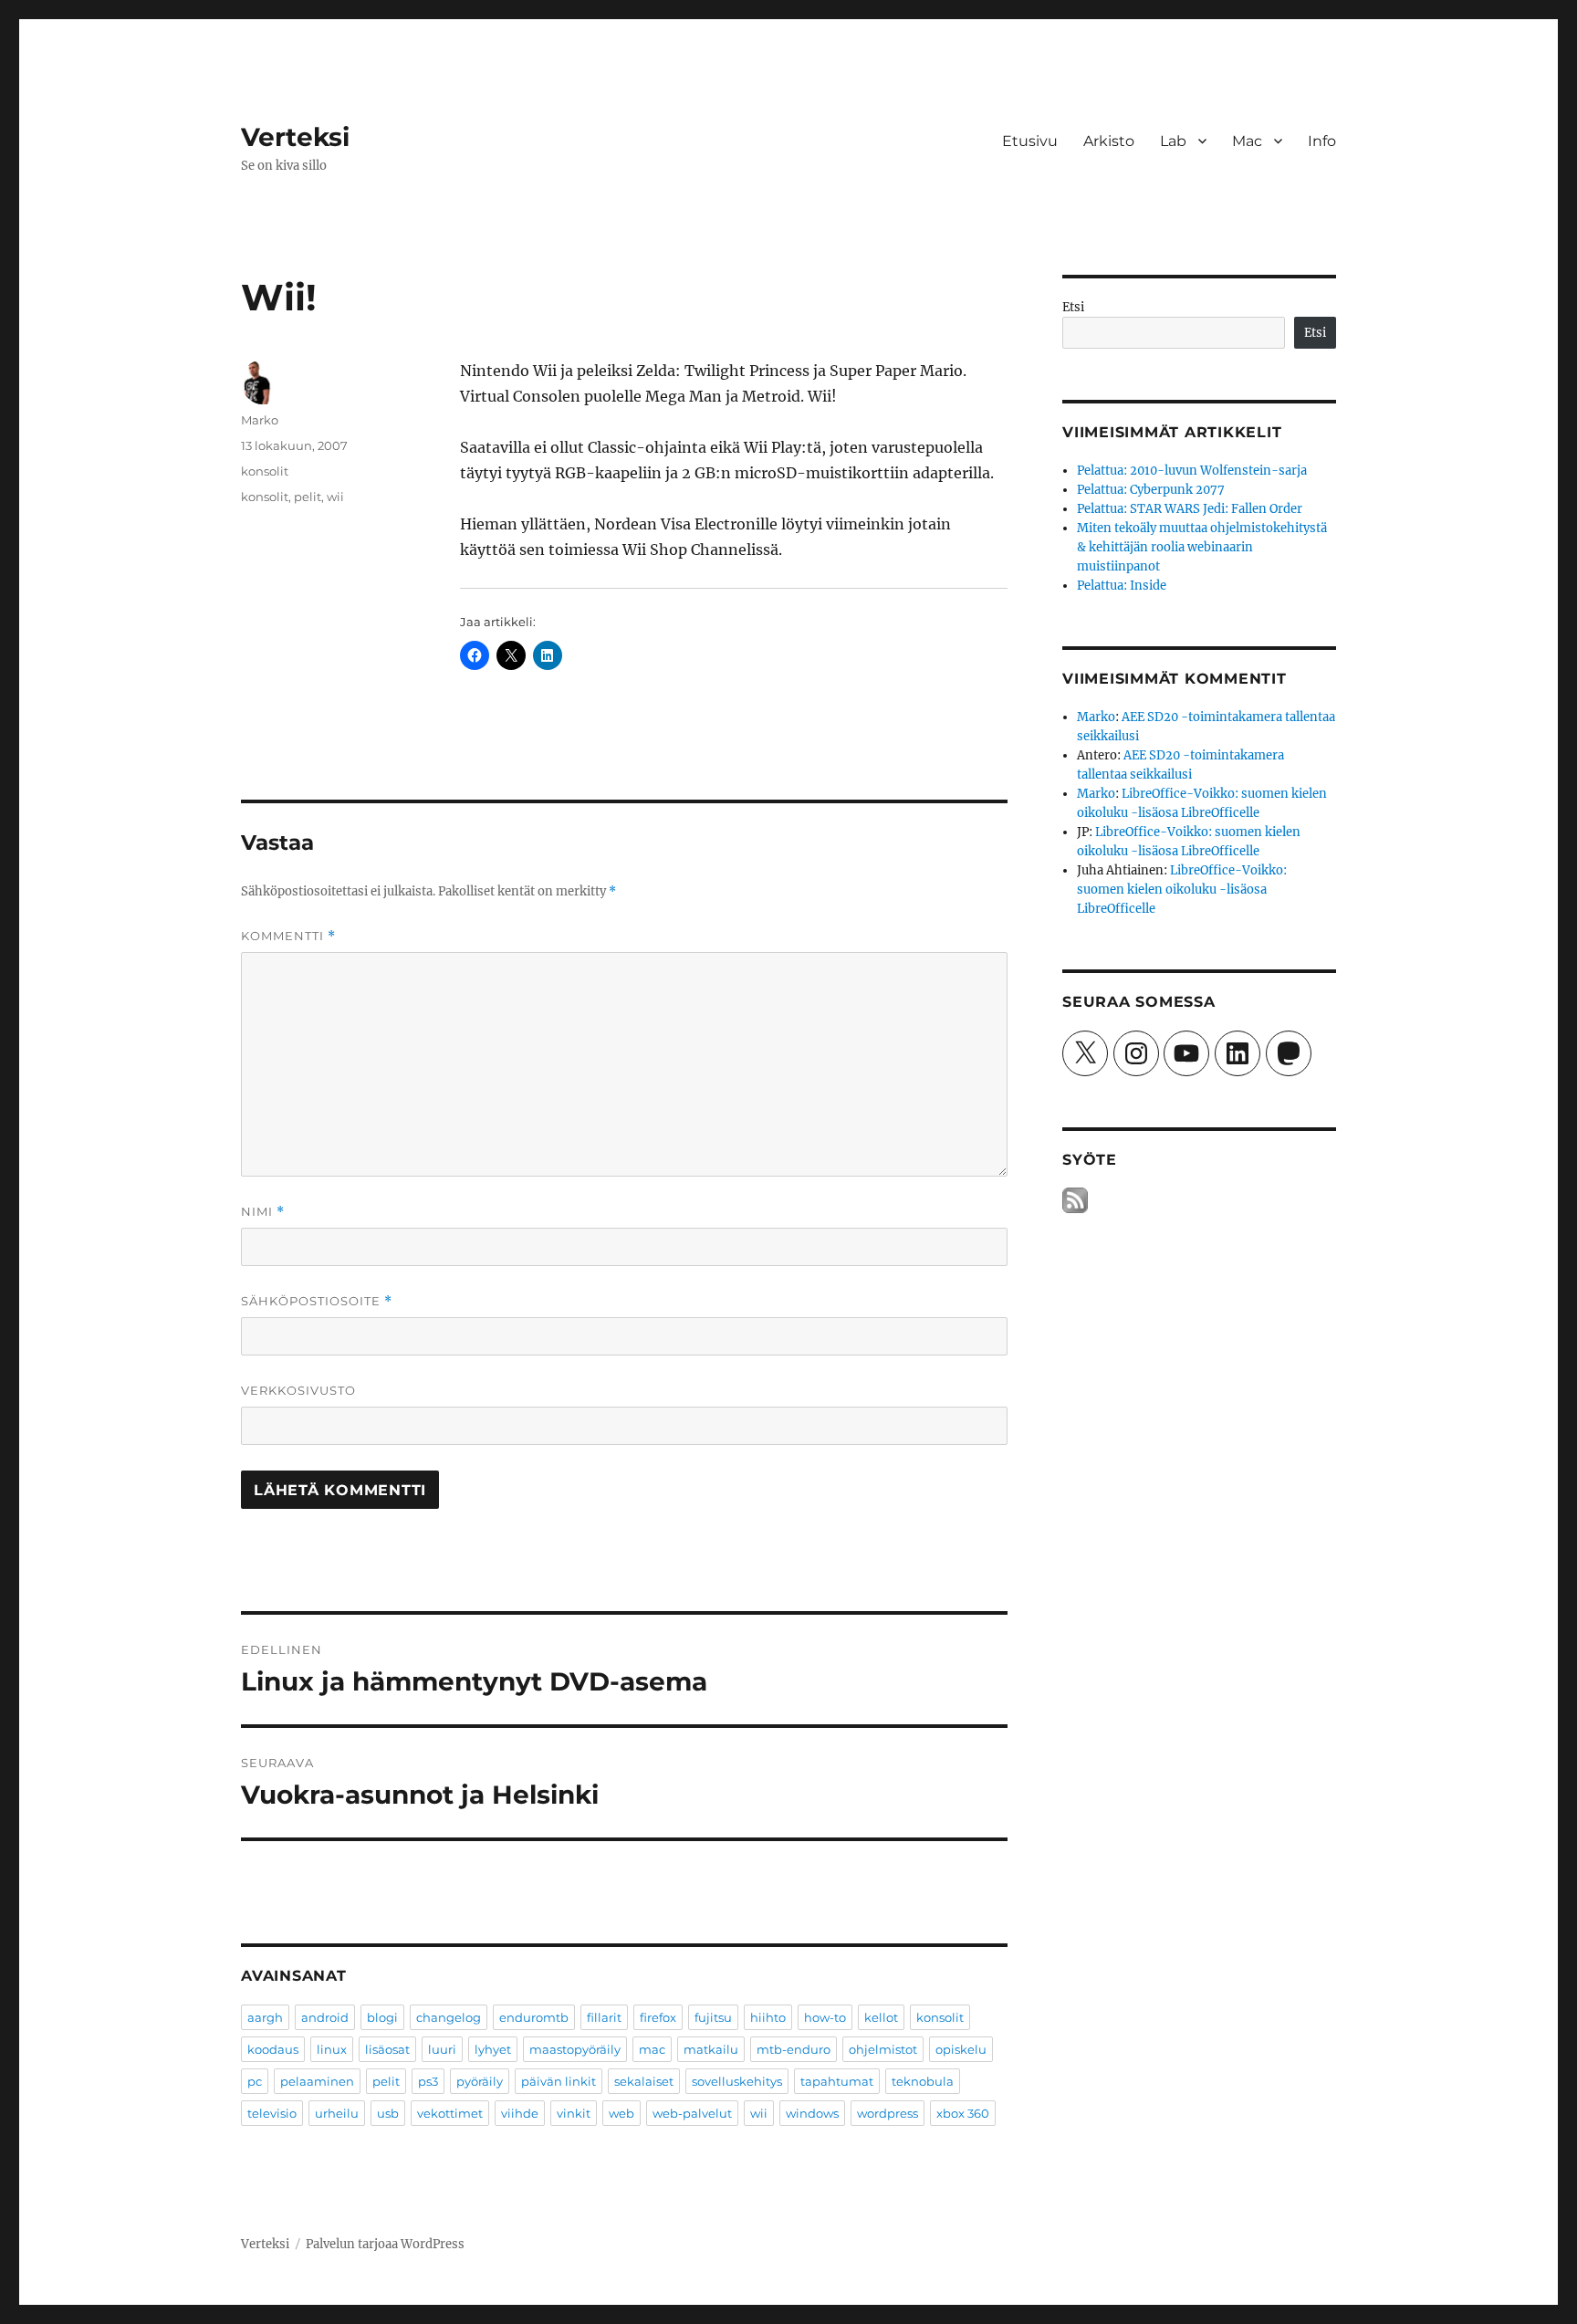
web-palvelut (692, 2113)
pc (255, 2081)
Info (1322, 141)
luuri (442, 2049)
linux (332, 2049)
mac (652, 2049)
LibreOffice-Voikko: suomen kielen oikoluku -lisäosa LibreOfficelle (1182, 890)
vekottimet (450, 2113)
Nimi (263, 1212)
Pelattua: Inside (1122, 586)
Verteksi (295, 137)
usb (388, 2113)
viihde (520, 2113)
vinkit (574, 2113)
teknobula (923, 2081)
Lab (1173, 141)
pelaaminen (317, 2081)
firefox (658, 2017)
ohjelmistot (883, 2049)
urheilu (337, 2113)
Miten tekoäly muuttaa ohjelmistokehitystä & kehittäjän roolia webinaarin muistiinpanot (1202, 547)
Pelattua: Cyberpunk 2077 (1151, 490)
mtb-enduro (794, 2049)
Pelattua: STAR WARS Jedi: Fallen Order (1190, 509)
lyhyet (493, 2049)
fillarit (604, 2017)
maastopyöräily (575, 2049)
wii (335, 497)
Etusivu (1030, 141)
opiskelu (961, 2049)
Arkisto (1109, 141)
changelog (449, 2017)
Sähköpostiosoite (317, 1301)
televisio (272, 2113)
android (325, 2017)
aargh (265, 2017)
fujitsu (713, 2017)
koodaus (273, 2049)
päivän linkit (559, 2081)
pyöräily (480, 2081)
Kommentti (288, 936)
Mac (1247, 141)
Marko (260, 420)
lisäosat (387, 2049)
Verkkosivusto (298, 1390)
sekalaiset (644, 2081)
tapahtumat (837, 2081)
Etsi (1073, 307)
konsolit (265, 471)
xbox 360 (963, 2113)
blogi (382, 2017)
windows (812, 2113)
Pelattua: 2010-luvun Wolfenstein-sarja (1192, 471)
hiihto (768, 2017)
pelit (308, 497)
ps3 (428, 2081)
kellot (881, 2017)
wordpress (888, 2113)
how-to (825, 2017)
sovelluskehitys (737, 2081)
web (621, 2113)
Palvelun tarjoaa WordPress (385, 2244)
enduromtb (534, 2017)
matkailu (711, 2049)
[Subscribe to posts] (1075, 1201)
